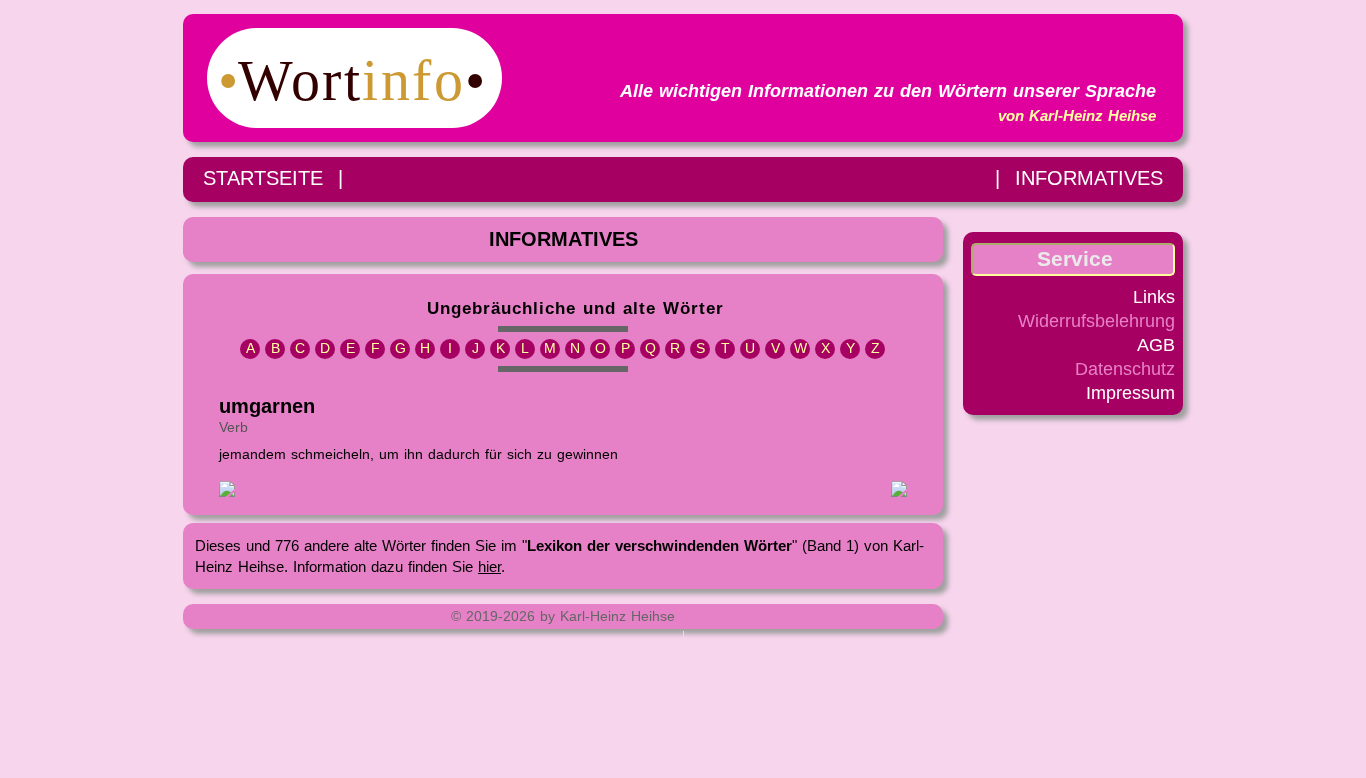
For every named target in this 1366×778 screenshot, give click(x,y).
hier (489, 566)
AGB (1156, 345)
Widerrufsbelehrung (1096, 321)
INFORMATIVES (1089, 178)
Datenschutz (1125, 369)
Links (1154, 297)
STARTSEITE (263, 178)
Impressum (1130, 393)
